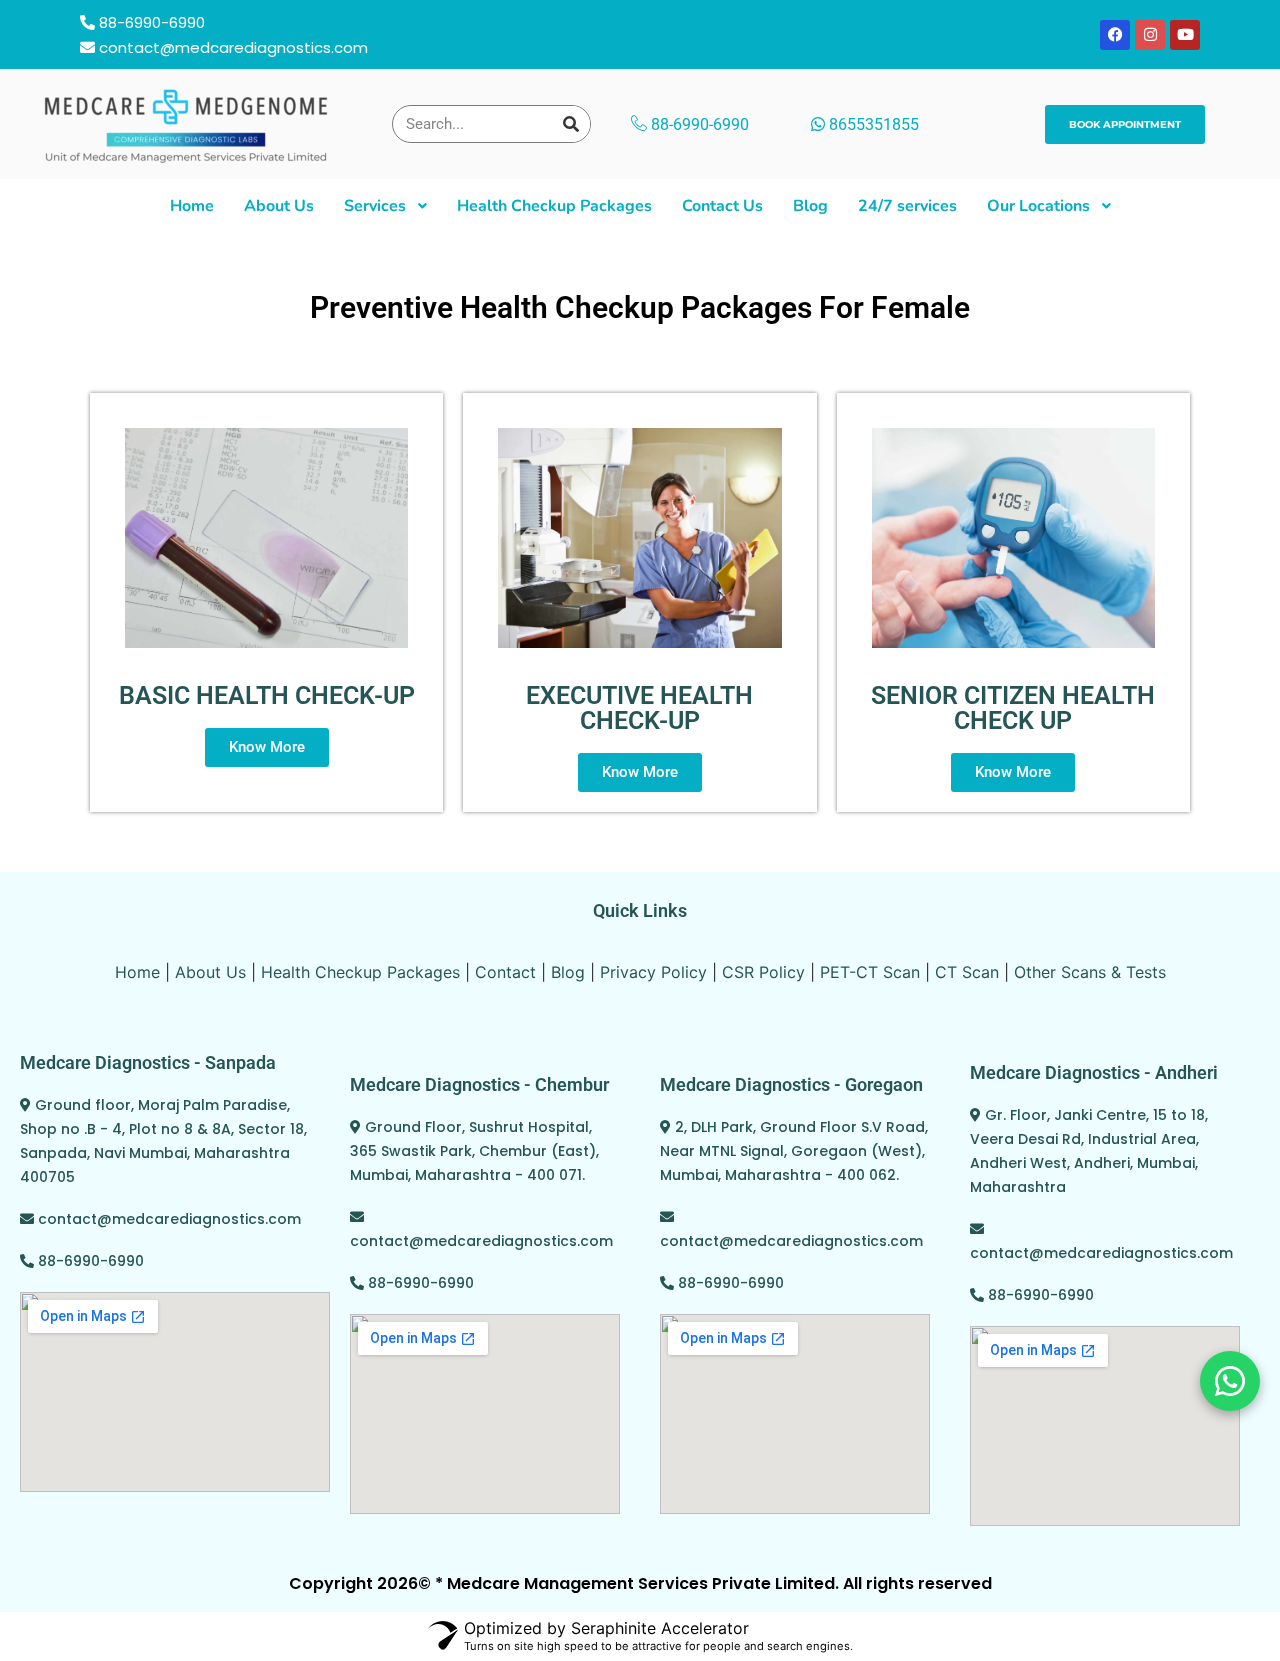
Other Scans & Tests (1090, 972)
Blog (568, 972)
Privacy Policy (653, 972)
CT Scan (967, 972)
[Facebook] (1115, 35)
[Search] (571, 124)
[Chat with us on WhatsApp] (1230, 1381)
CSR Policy (763, 972)
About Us (210, 972)
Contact (505, 972)
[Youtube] (1185, 35)
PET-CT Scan (870, 972)
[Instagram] (1150, 35)
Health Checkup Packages (360, 972)
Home (137, 972)
